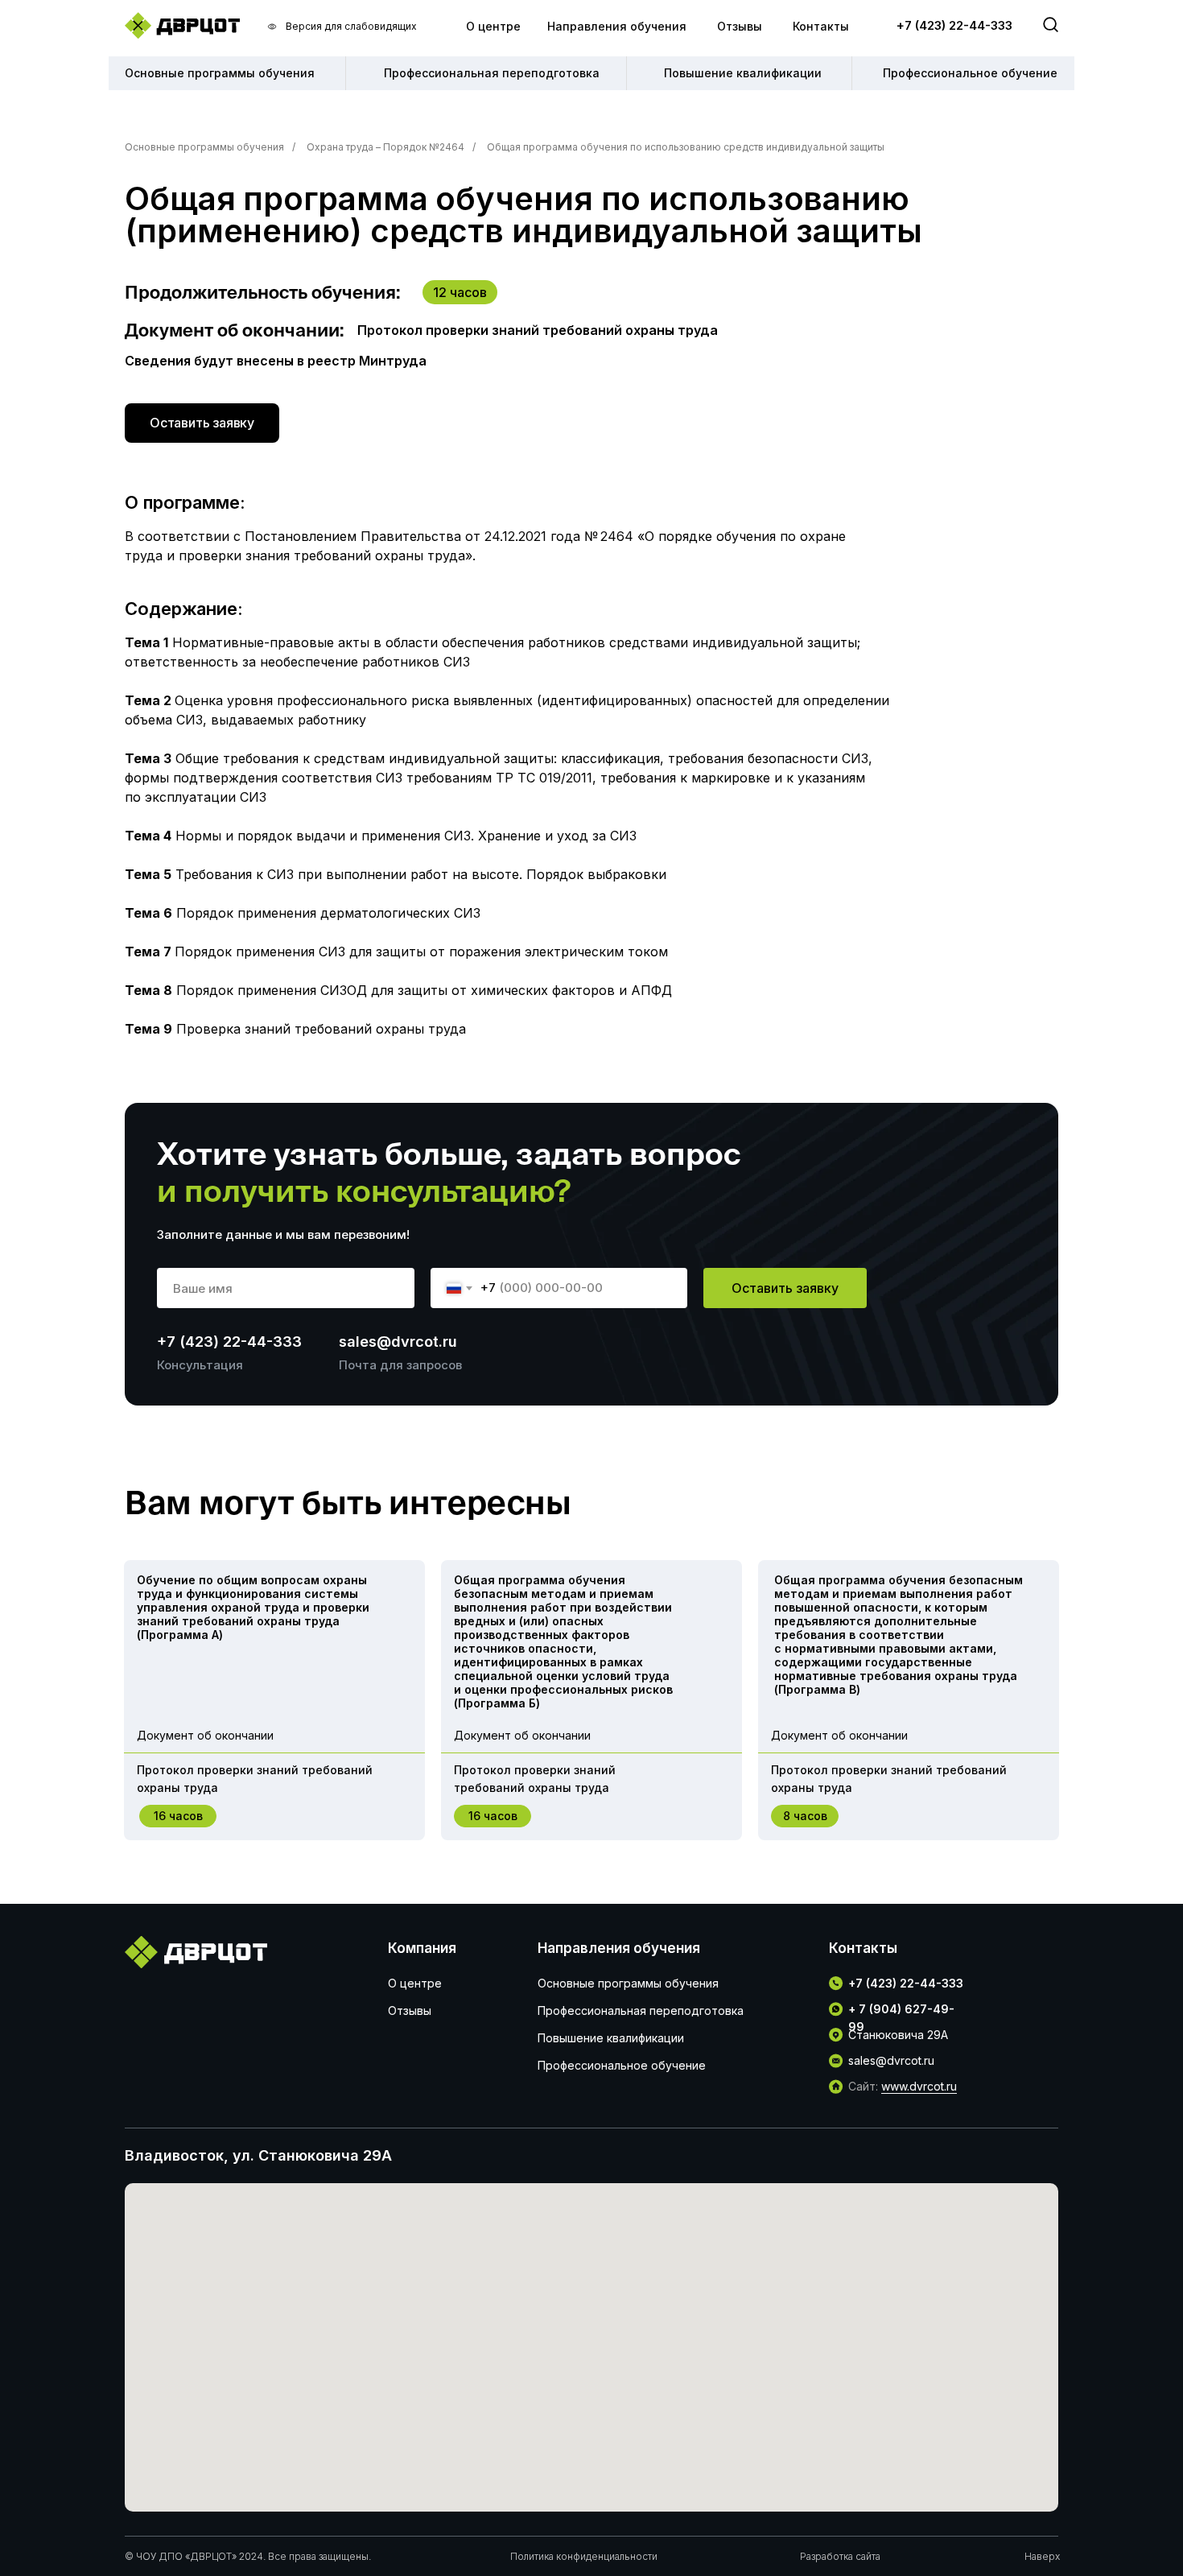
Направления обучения (617, 26)
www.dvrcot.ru (919, 2086)
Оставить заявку (785, 1288)
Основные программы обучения (204, 147)
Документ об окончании (205, 1735)
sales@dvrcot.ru (398, 1342)
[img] (182, 25)
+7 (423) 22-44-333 (954, 25)
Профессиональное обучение (622, 2065)
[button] (202, 423)
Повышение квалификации (611, 2038)
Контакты (821, 26)
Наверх (1042, 2556)
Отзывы (740, 26)
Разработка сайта (840, 2556)
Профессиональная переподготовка (641, 2010)
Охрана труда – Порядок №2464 (385, 147)
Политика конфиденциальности (584, 2556)
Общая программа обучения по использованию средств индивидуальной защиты (686, 147)
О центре (493, 26)
